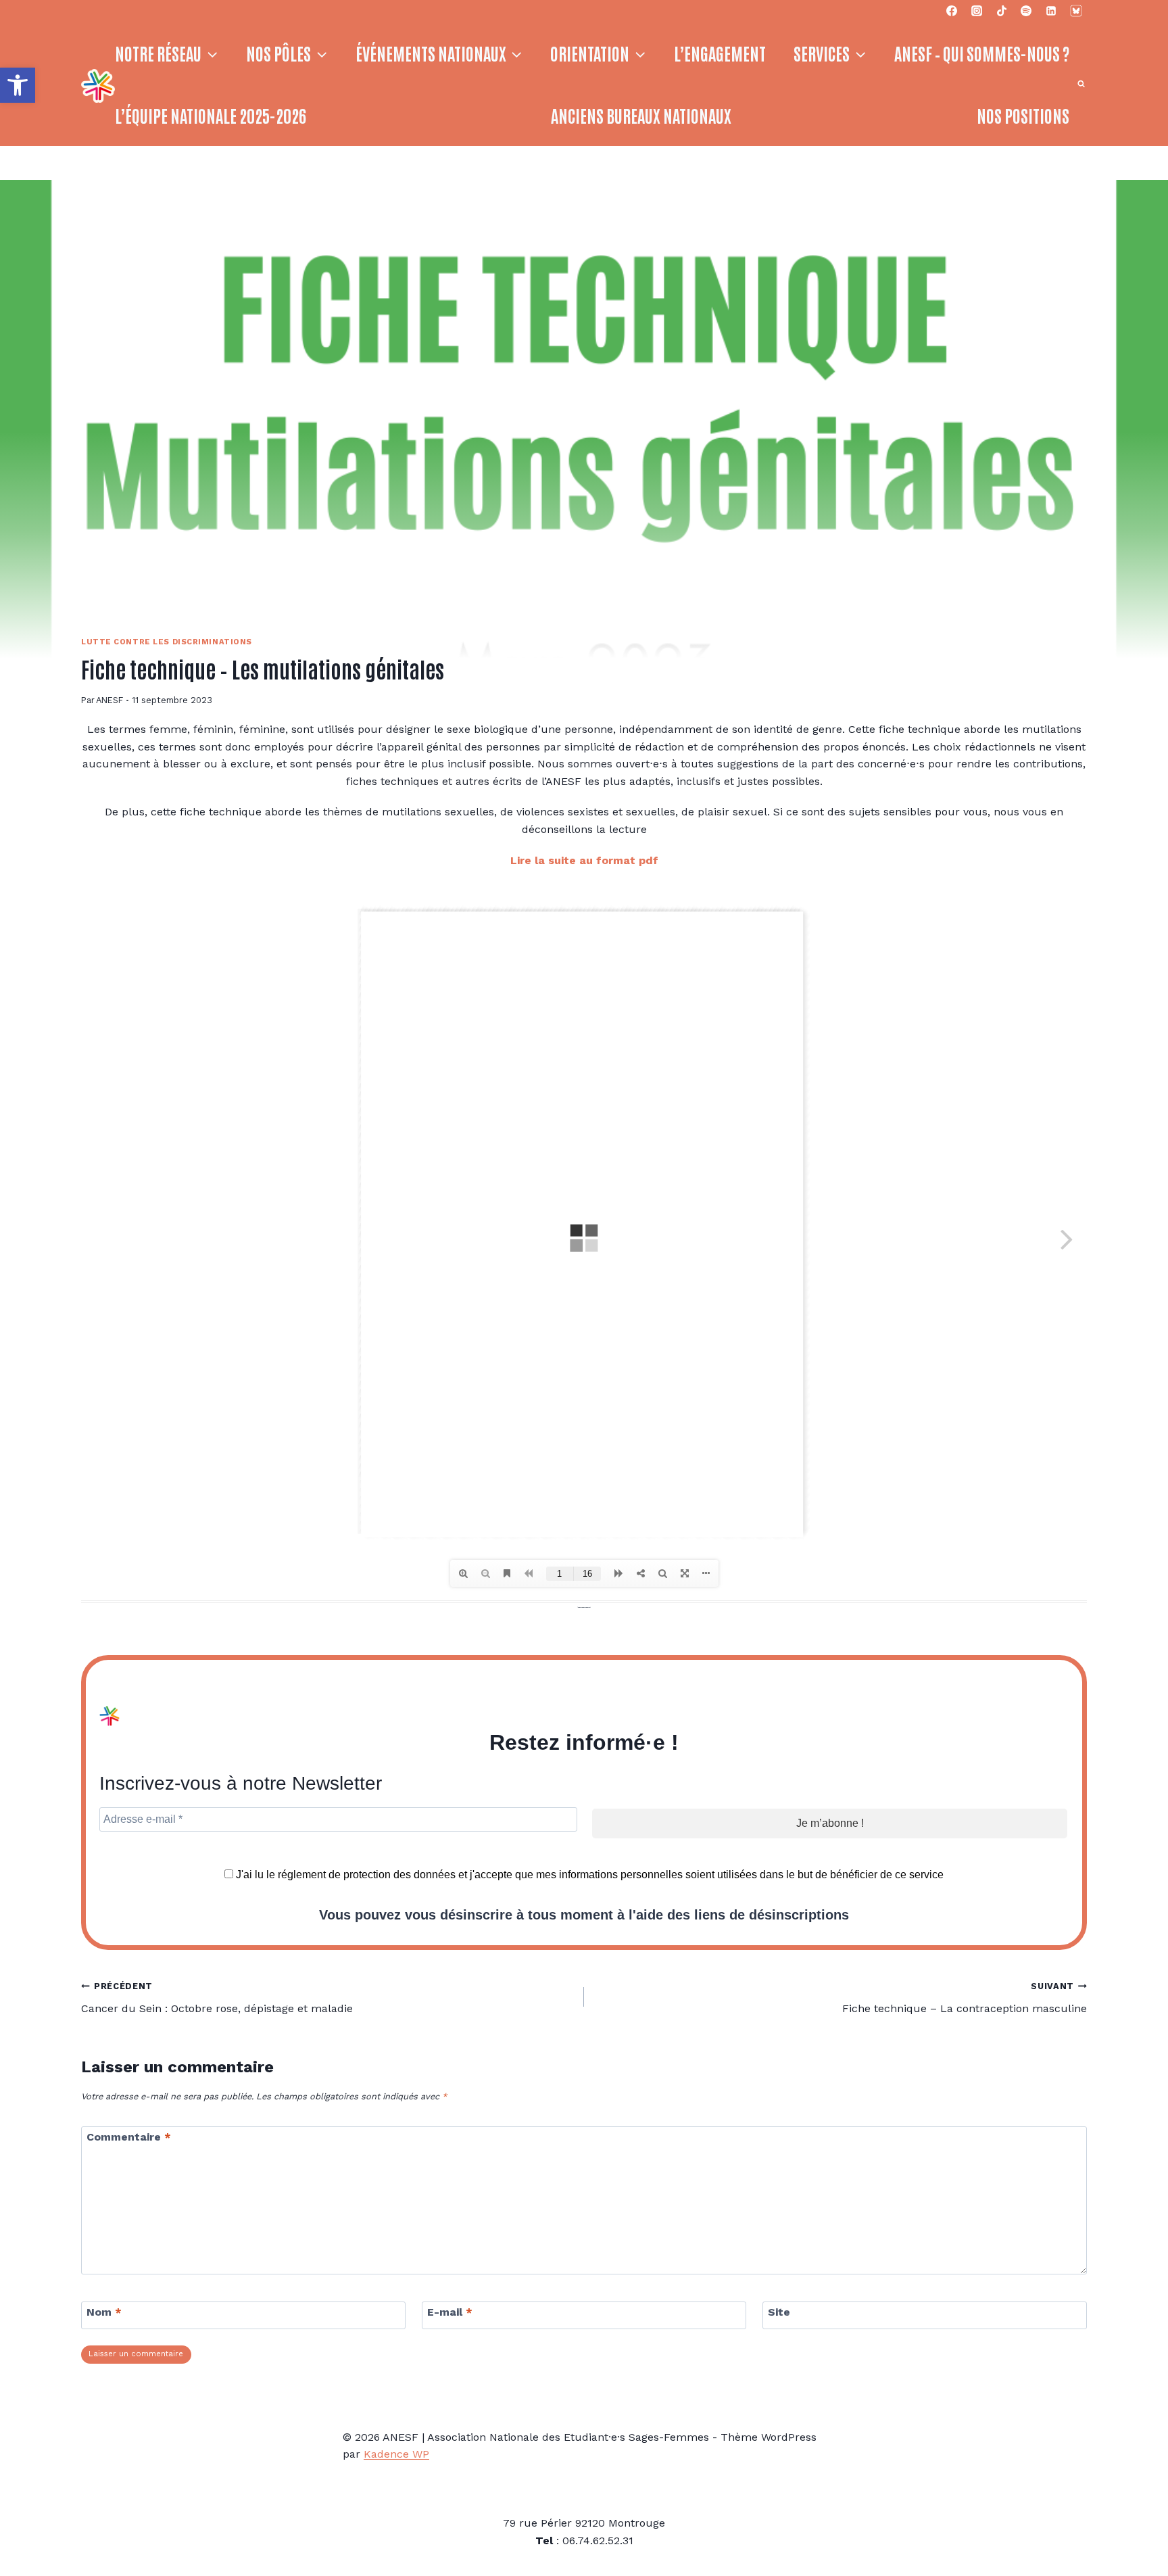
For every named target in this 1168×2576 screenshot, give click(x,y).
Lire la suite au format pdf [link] (584, 860)
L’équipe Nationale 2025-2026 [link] (211, 115)
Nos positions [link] (1023, 115)
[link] (18, 85)
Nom (104, 2312)
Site (779, 2312)
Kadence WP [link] (396, 2454)
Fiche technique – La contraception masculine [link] (965, 1998)
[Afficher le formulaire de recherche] (1081, 84)
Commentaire (129, 2136)
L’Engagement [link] (720, 53)
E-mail (450, 2312)
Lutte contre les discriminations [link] (167, 642)
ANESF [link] (109, 700)
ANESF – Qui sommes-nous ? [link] (982, 53)
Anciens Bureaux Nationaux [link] (641, 115)
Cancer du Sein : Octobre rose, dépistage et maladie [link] (217, 1998)
